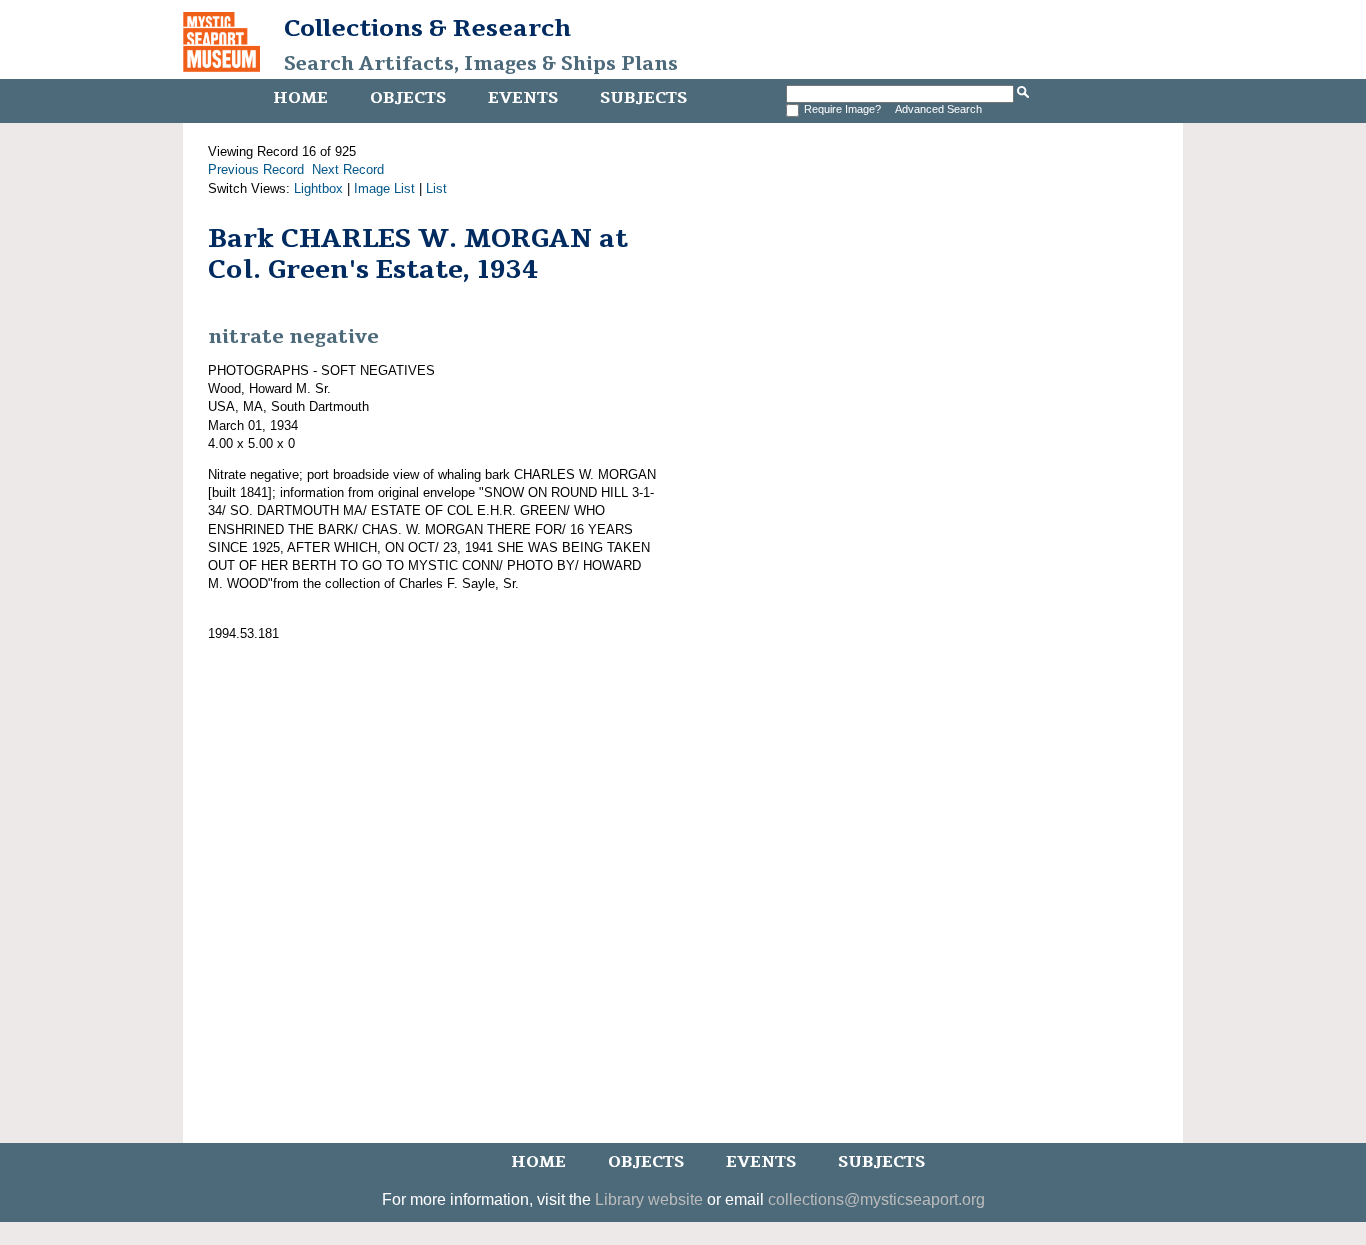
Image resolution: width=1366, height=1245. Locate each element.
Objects (408, 98)
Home (300, 98)
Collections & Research (427, 28)
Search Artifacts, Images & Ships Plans (481, 64)
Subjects (643, 98)
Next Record (348, 169)
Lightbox (318, 188)
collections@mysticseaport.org (876, 1199)
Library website (649, 1199)
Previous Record (256, 169)
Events (523, 98)
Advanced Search (938, 109)
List (436, 188)
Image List (384, 188)
